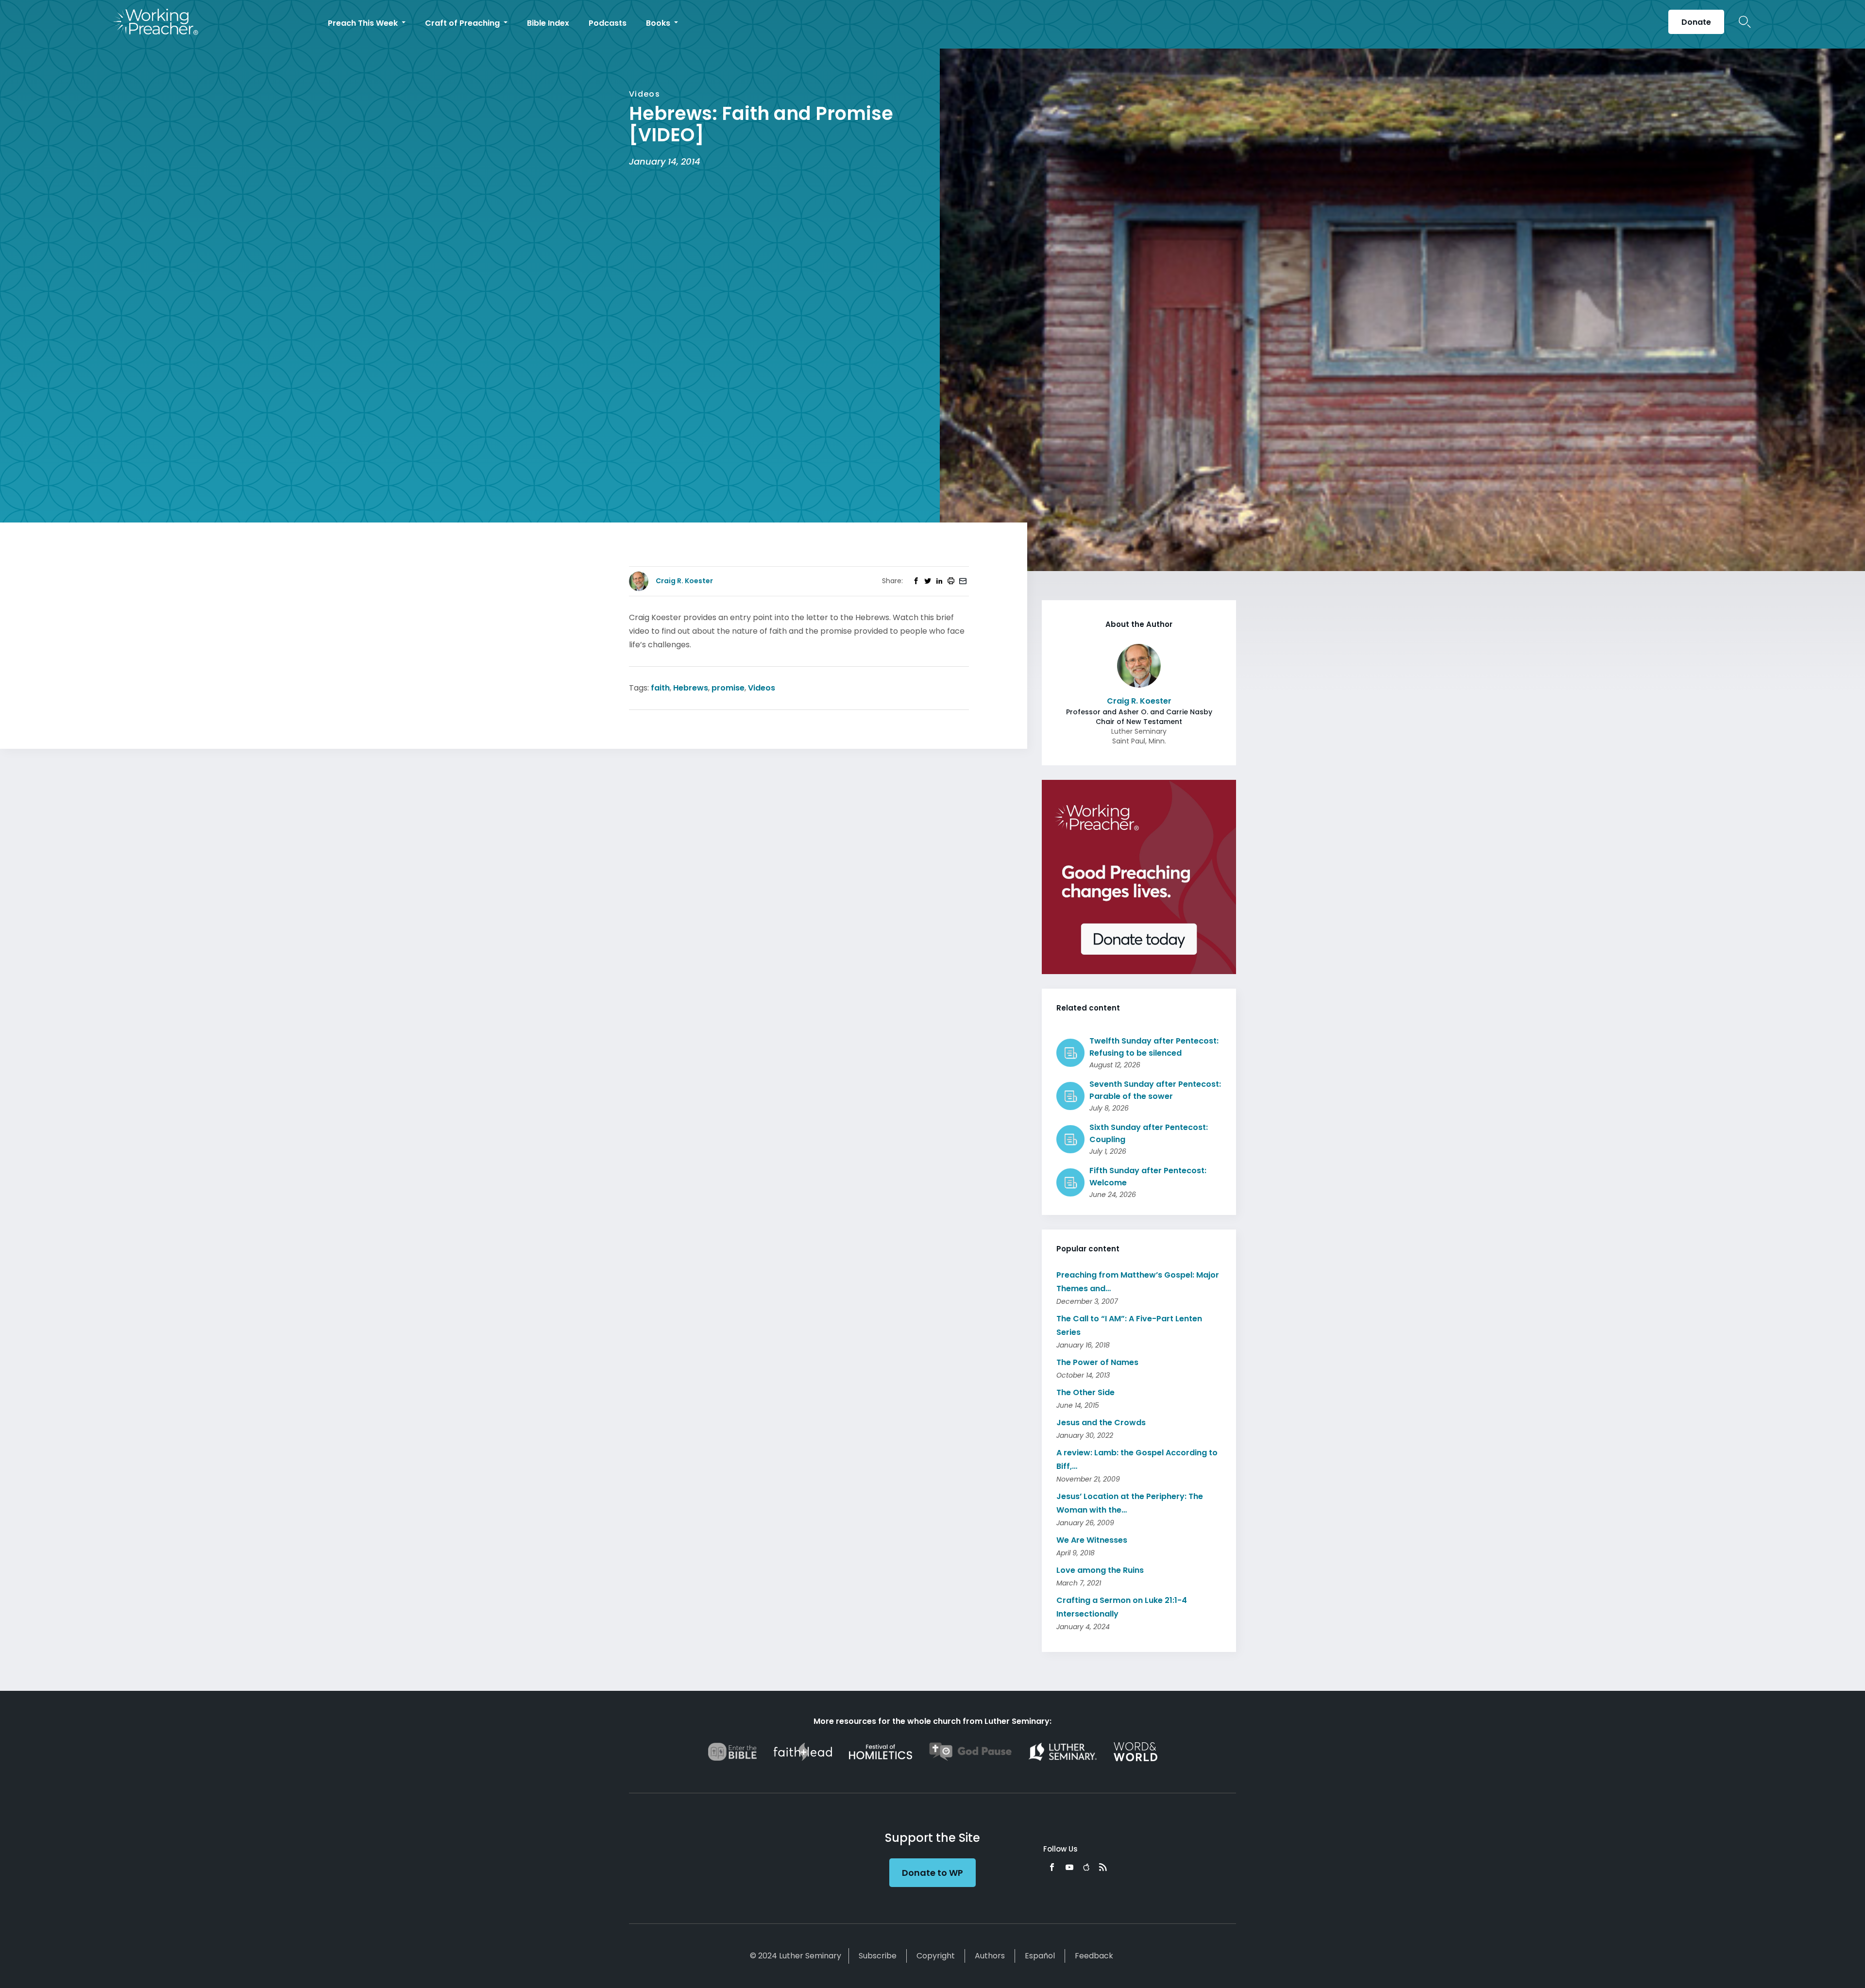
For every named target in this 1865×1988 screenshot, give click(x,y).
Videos (762, 688)
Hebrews (691, 688)
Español (1040, 1956)
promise (728, 688)
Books (659, 23)
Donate (1696, 22)
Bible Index (548, 23)
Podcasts (608, 23)
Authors (990, 1956)
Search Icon (1745, 22)
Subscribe (878, 1956)
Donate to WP (932, 1873)
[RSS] (1103, 1867)
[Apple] (1086, 1867)
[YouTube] (1069, 1867)
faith (660, 688)
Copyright (936, 1956)
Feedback (1094, 1956)
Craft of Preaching (463, 23)
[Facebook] (1052, 1867)
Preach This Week (364, 23)
